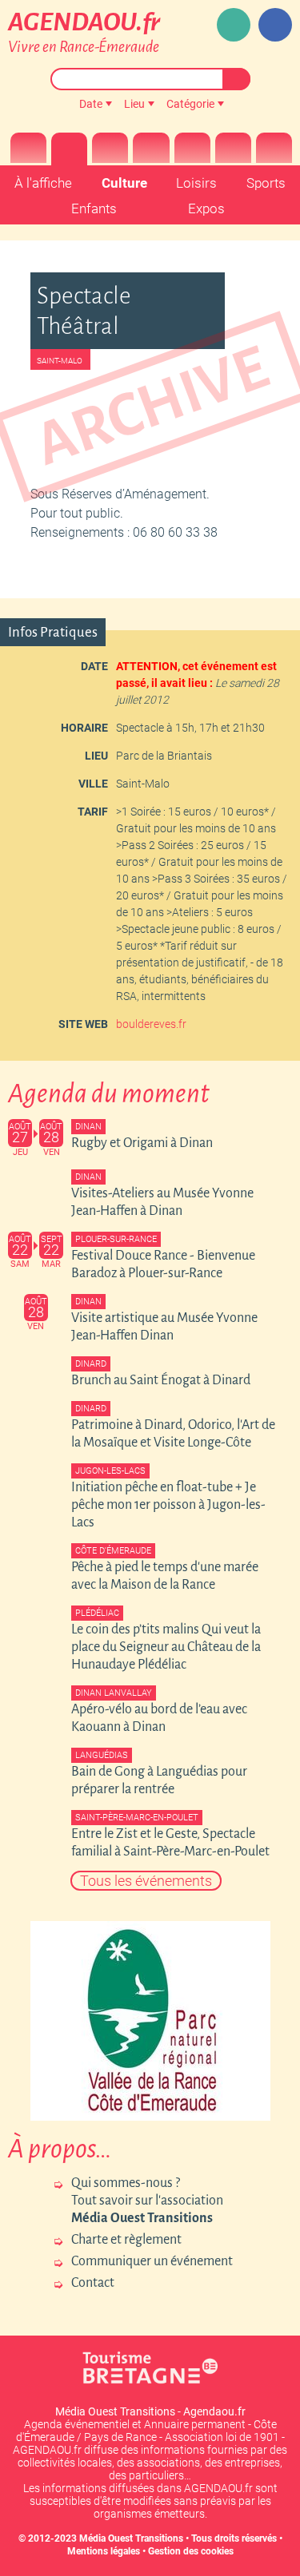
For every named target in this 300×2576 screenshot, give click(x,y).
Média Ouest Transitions (131, 2538)
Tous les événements (146, 1881)
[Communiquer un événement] (234, 25)
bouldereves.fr (151, 1024)
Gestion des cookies (191, 2551)
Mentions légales (104, 2551)
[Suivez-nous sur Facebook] (275, 25)
